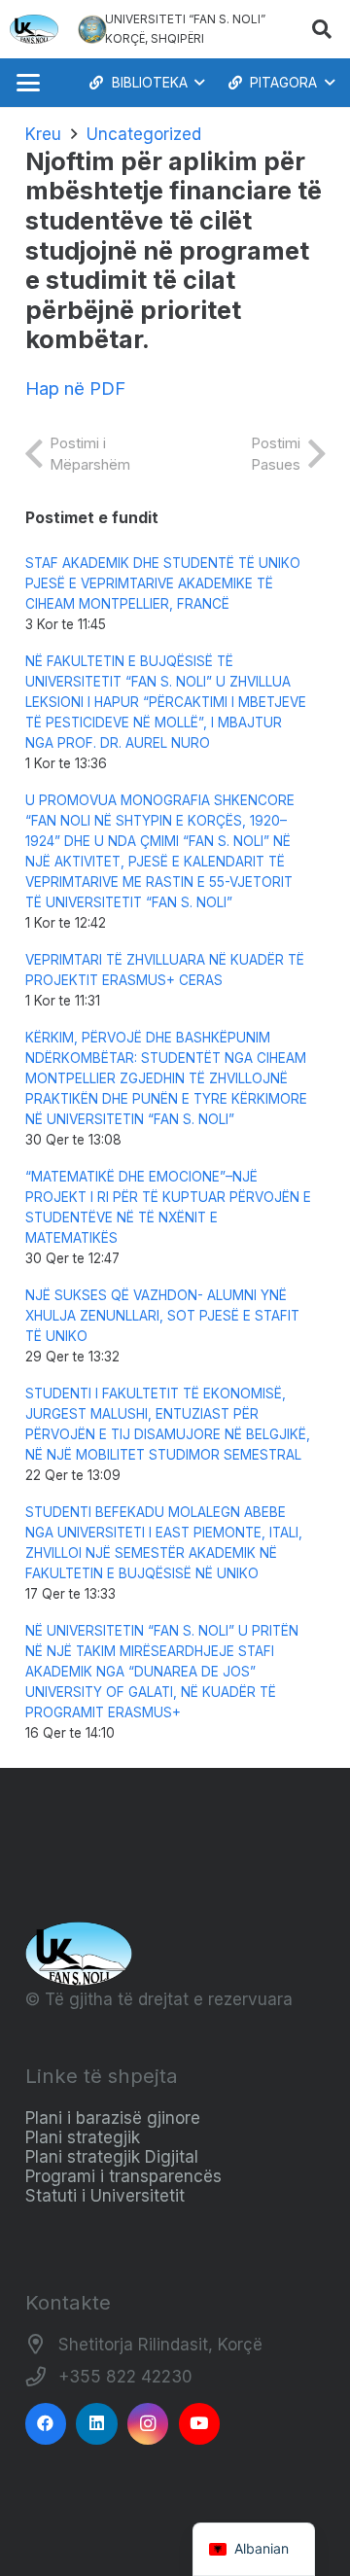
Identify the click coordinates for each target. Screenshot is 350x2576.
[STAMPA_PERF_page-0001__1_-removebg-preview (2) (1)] (92, 29)
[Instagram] (148, 2424)
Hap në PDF (75, 388)
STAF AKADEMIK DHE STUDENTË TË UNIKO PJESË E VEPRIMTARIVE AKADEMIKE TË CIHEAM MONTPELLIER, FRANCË (163, 583)
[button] (322, 29)
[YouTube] (200, 2424)
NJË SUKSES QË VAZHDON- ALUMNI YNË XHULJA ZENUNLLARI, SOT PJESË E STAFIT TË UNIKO (162, 1316)
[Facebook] (46, 2424)
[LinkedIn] (97, 2424)
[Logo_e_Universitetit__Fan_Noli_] (34, 29)
